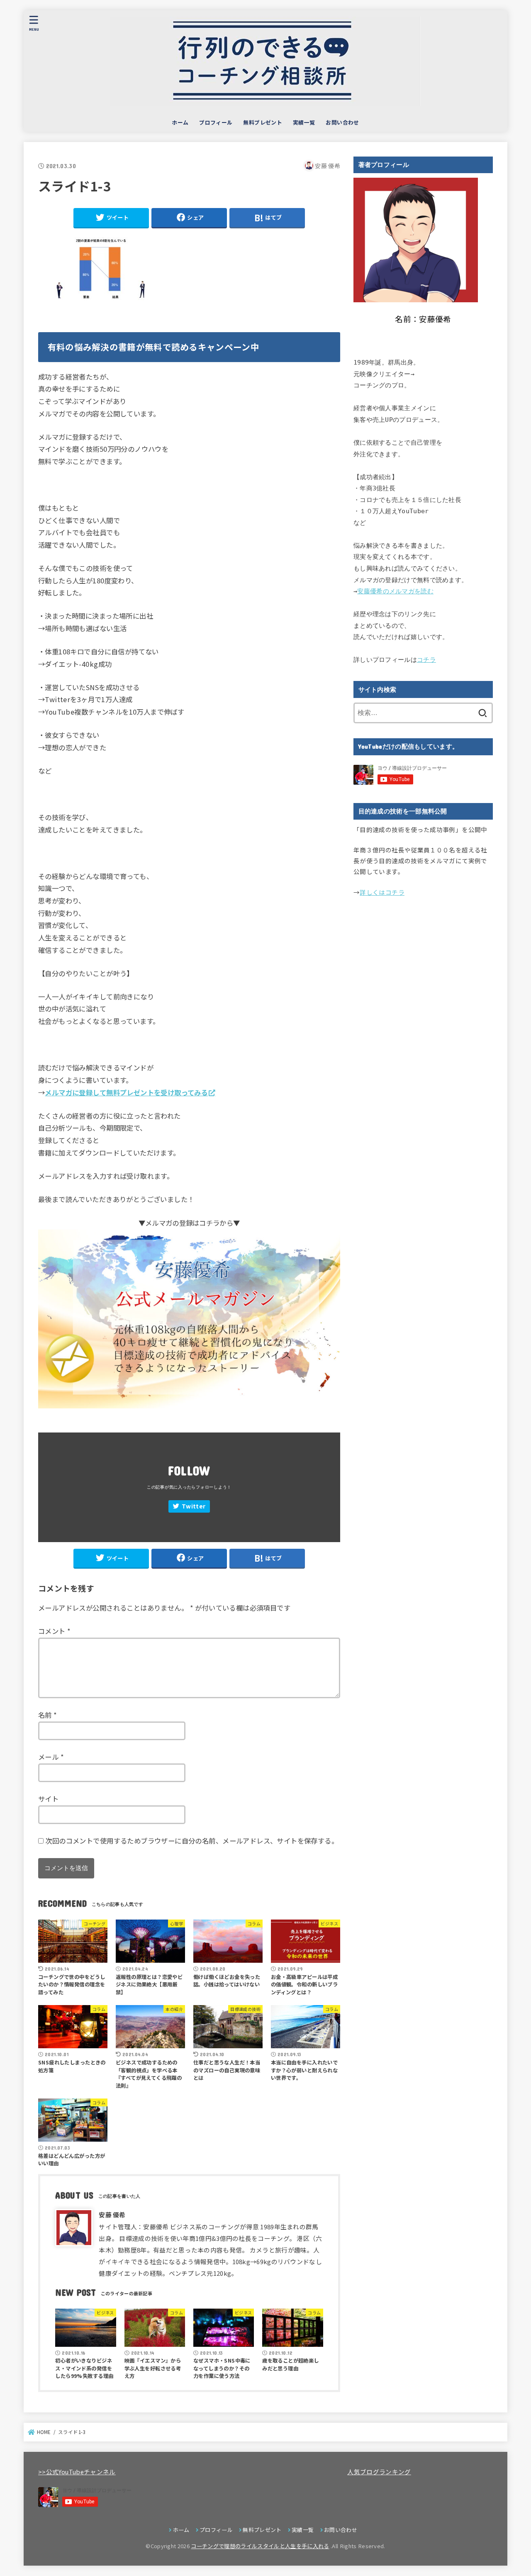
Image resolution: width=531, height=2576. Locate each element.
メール (51, 1757)
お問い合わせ (342, 122)
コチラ (426, 660)
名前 (48, 1715)
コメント (54, 1631)
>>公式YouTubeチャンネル (77, 2472)
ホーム (180, 122)
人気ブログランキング (379, 2472)
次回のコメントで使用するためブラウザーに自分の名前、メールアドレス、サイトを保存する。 (192, 1841)
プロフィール (216, 122)
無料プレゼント (263, 122)
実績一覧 (304, 122)
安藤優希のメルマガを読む (395, 591)
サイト (48, 1799)
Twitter (194, 1506)
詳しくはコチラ (382, 892)
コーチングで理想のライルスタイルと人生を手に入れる (260, 2546)
